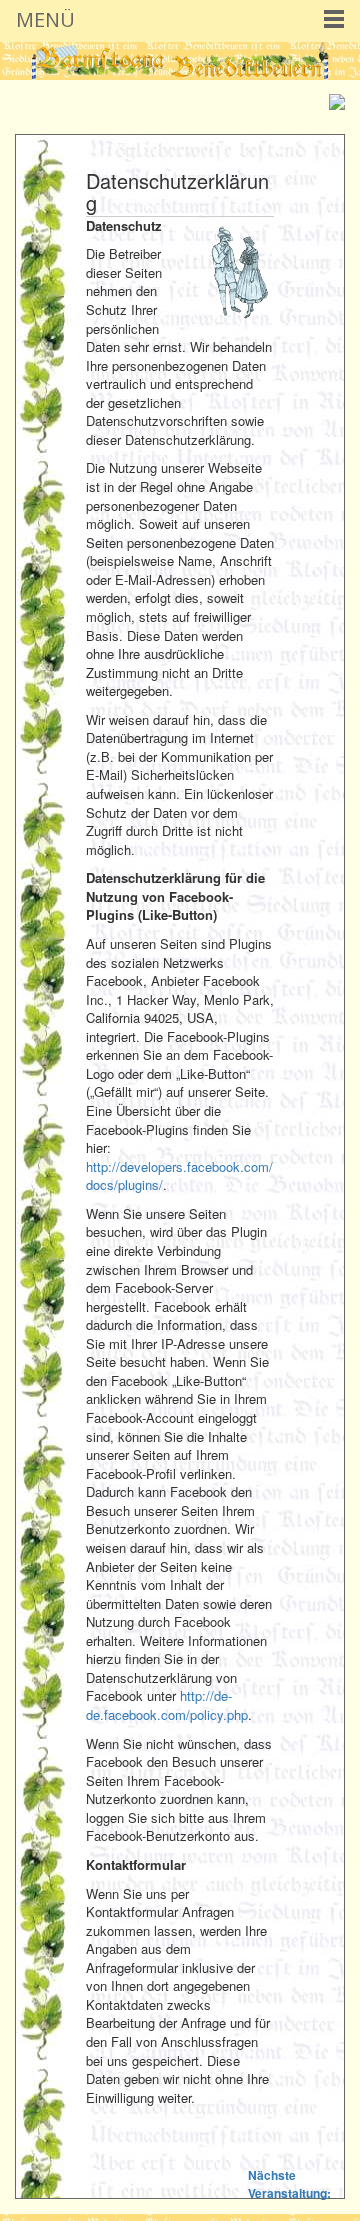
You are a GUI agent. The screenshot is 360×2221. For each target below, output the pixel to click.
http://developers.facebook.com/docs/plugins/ (179, 1176)
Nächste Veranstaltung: (289, 2184)
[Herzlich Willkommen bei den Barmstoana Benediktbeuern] (180, 59)
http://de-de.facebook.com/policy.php (167, 1705)
